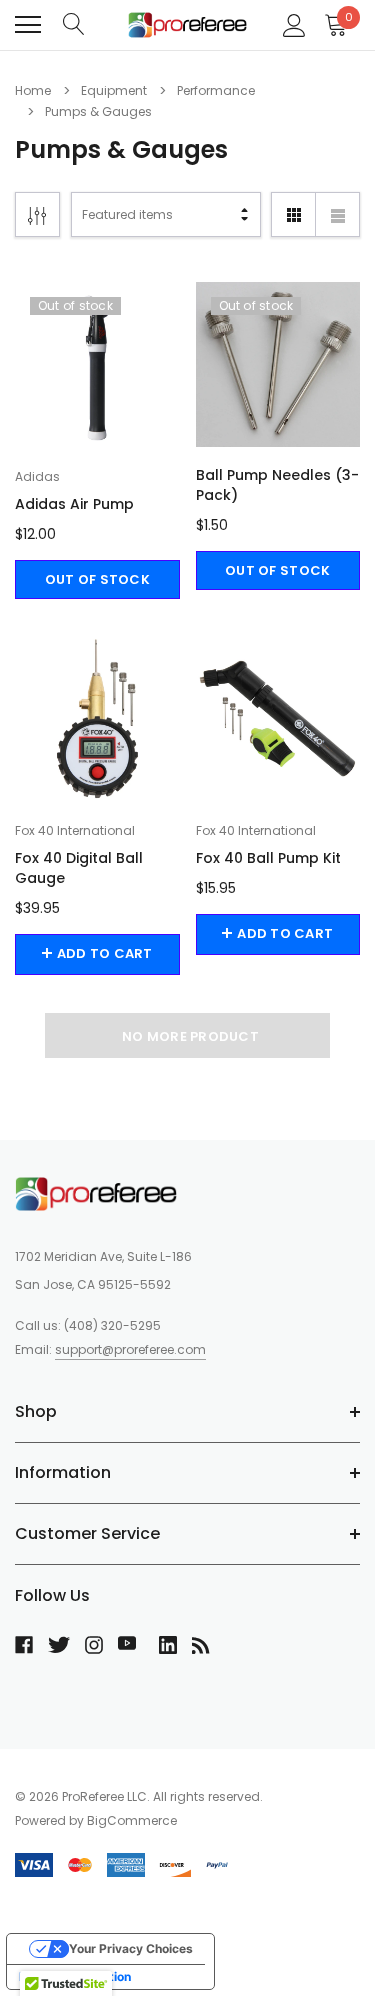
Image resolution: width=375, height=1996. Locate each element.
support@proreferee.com (130, 1349)
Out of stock (97, 579)
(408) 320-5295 (112, 1325)
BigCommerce (132, 1820)
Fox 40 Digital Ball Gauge (79, 868)
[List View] (337, 214)
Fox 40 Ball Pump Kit (268, 858)
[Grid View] (293, 214)
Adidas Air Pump (74, 504)
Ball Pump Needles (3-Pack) (277, 485)
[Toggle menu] (28, 25)
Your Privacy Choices (131, 1948)
